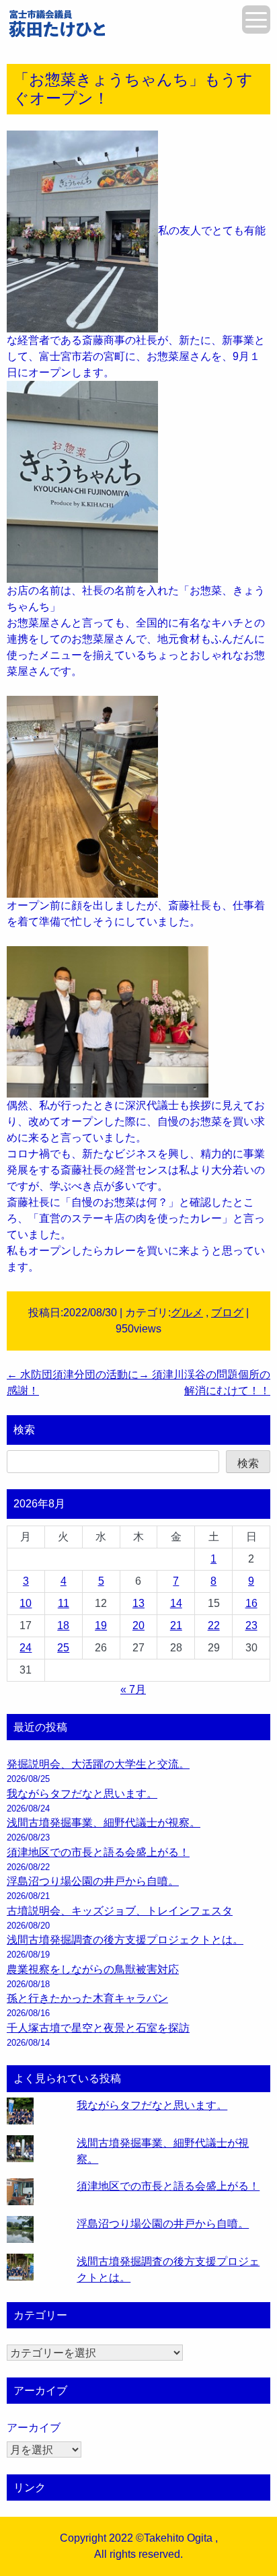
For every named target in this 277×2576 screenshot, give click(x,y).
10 (26, 1603)
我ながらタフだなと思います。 (82, 1794)
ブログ (227, 1313)
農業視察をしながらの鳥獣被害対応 (93, 1969)
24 (26, 1648)
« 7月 (133, 1689)
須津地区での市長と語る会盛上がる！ (98, 1852)
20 (138, 1625)
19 (101, 1625)
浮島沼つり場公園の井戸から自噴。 (93, 1881)
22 (214, 1625)
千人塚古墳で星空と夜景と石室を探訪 (98, 2028)
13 (138, 1603)
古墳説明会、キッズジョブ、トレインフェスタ (120, 1911)
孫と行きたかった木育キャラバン (87, 1998)
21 (176, 1625)
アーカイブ (34, 2428)
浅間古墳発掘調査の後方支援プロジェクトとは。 (125, 1940)
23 (251, 1625)
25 (63, 1648)
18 (63, 1625)
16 (251, 1603)
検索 (24, 1430)
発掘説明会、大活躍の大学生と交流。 (98, 1764)
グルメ (187, 1313)
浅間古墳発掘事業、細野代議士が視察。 (104, 1823)
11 (64, 1603)
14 (176, 1603)
